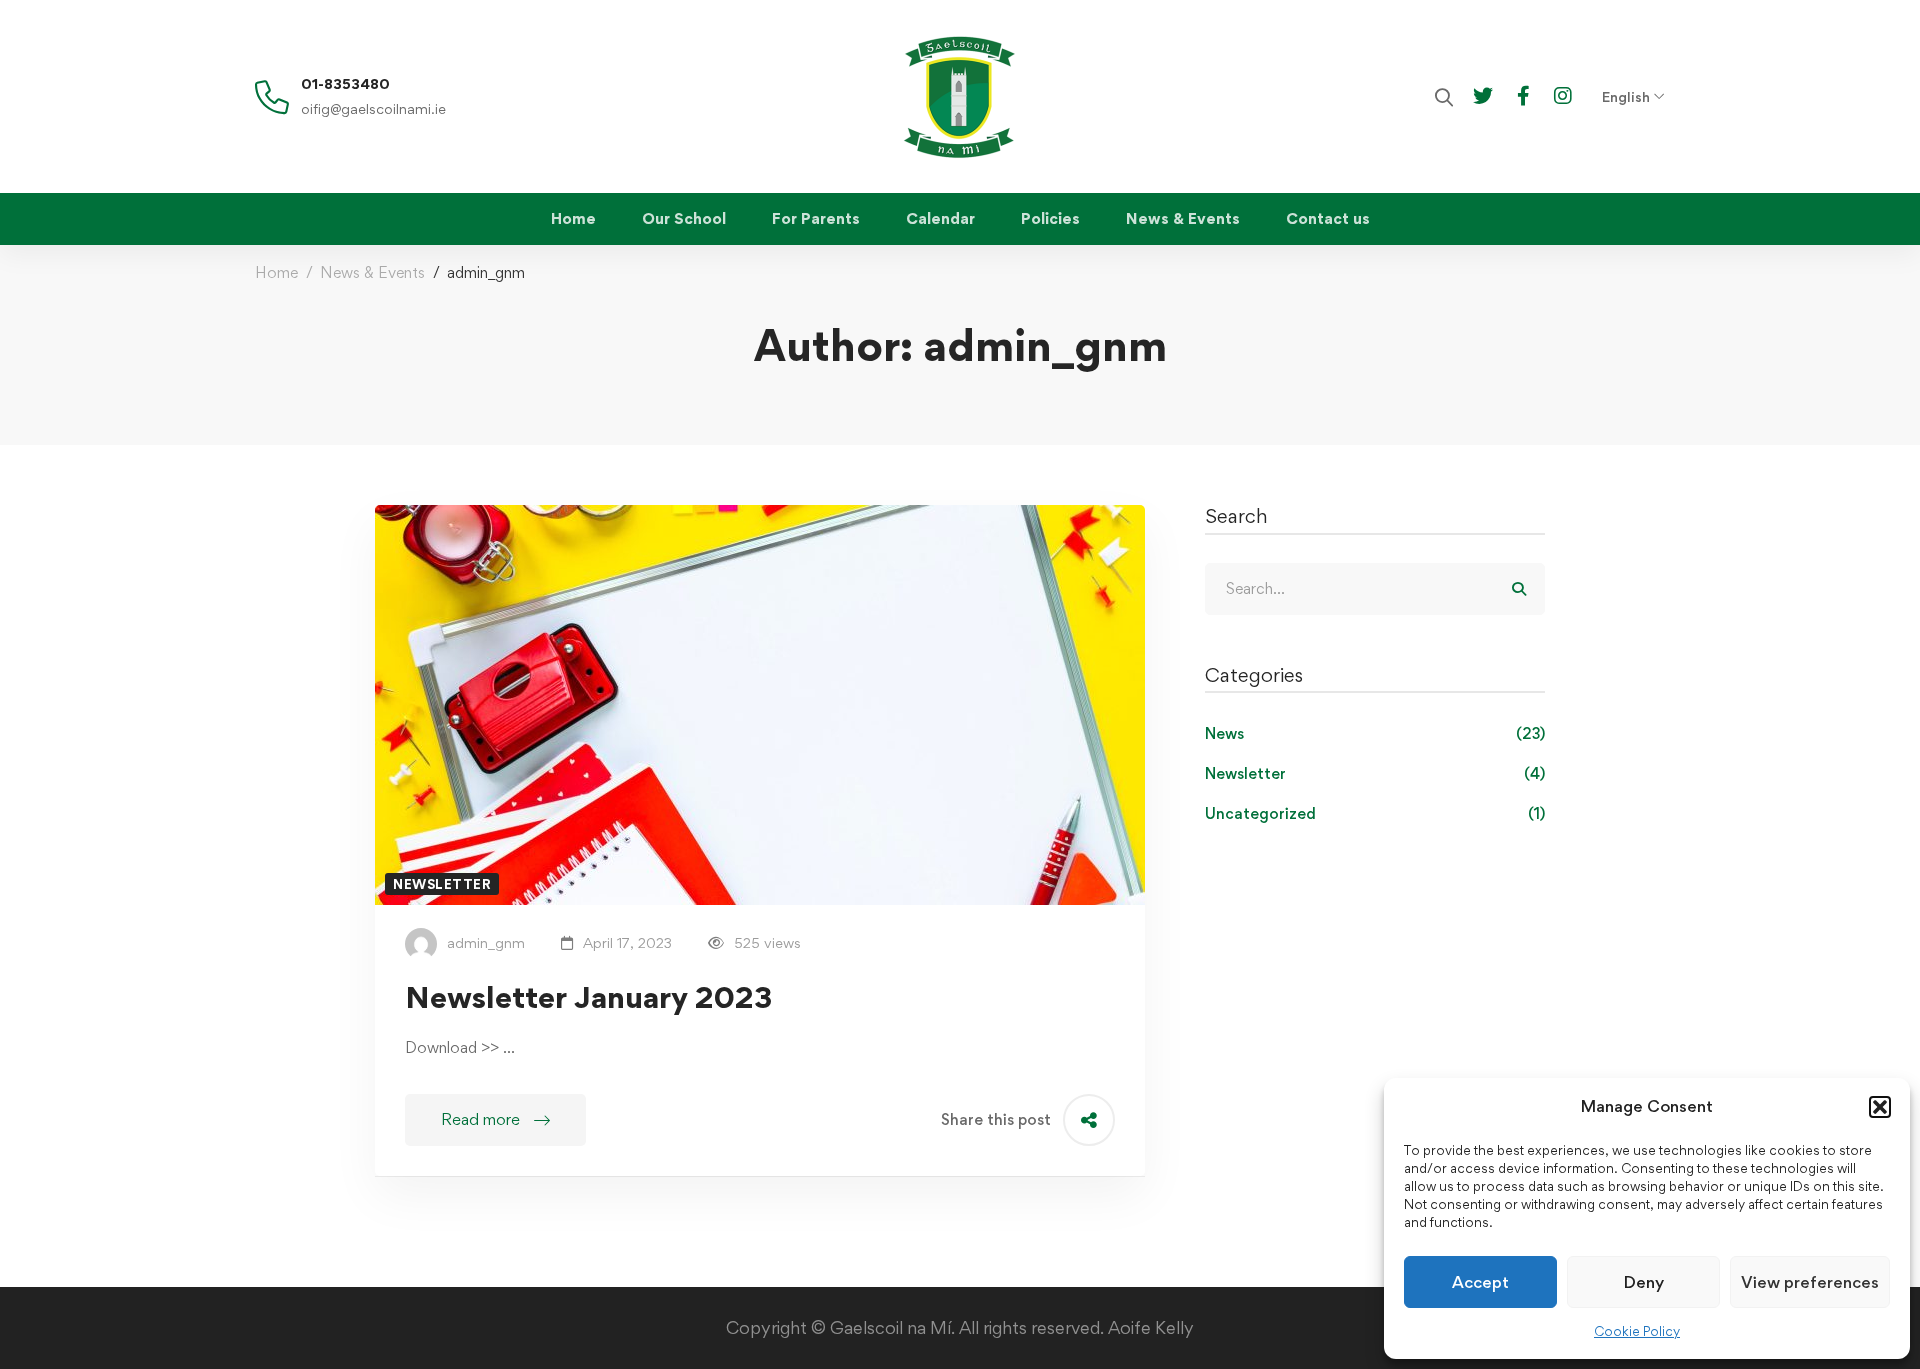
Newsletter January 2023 (588, 996)
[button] (1880, 1107)
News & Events (372, 272)
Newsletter (1375, 773)
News (1375, 733)
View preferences (1810, 1282)
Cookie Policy (1637, 1331)
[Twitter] (1483, 94)
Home (276, 272)
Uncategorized (1375, 813)
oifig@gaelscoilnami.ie (373, 108)
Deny (1644, 1282)
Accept (1480, 1282)
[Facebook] (1523, 94)
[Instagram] (1563, 94)
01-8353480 (345, 83)
